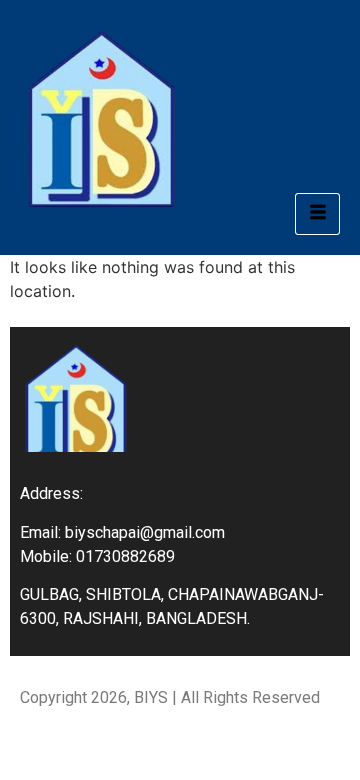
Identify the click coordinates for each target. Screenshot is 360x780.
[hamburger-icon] (317, 214)
